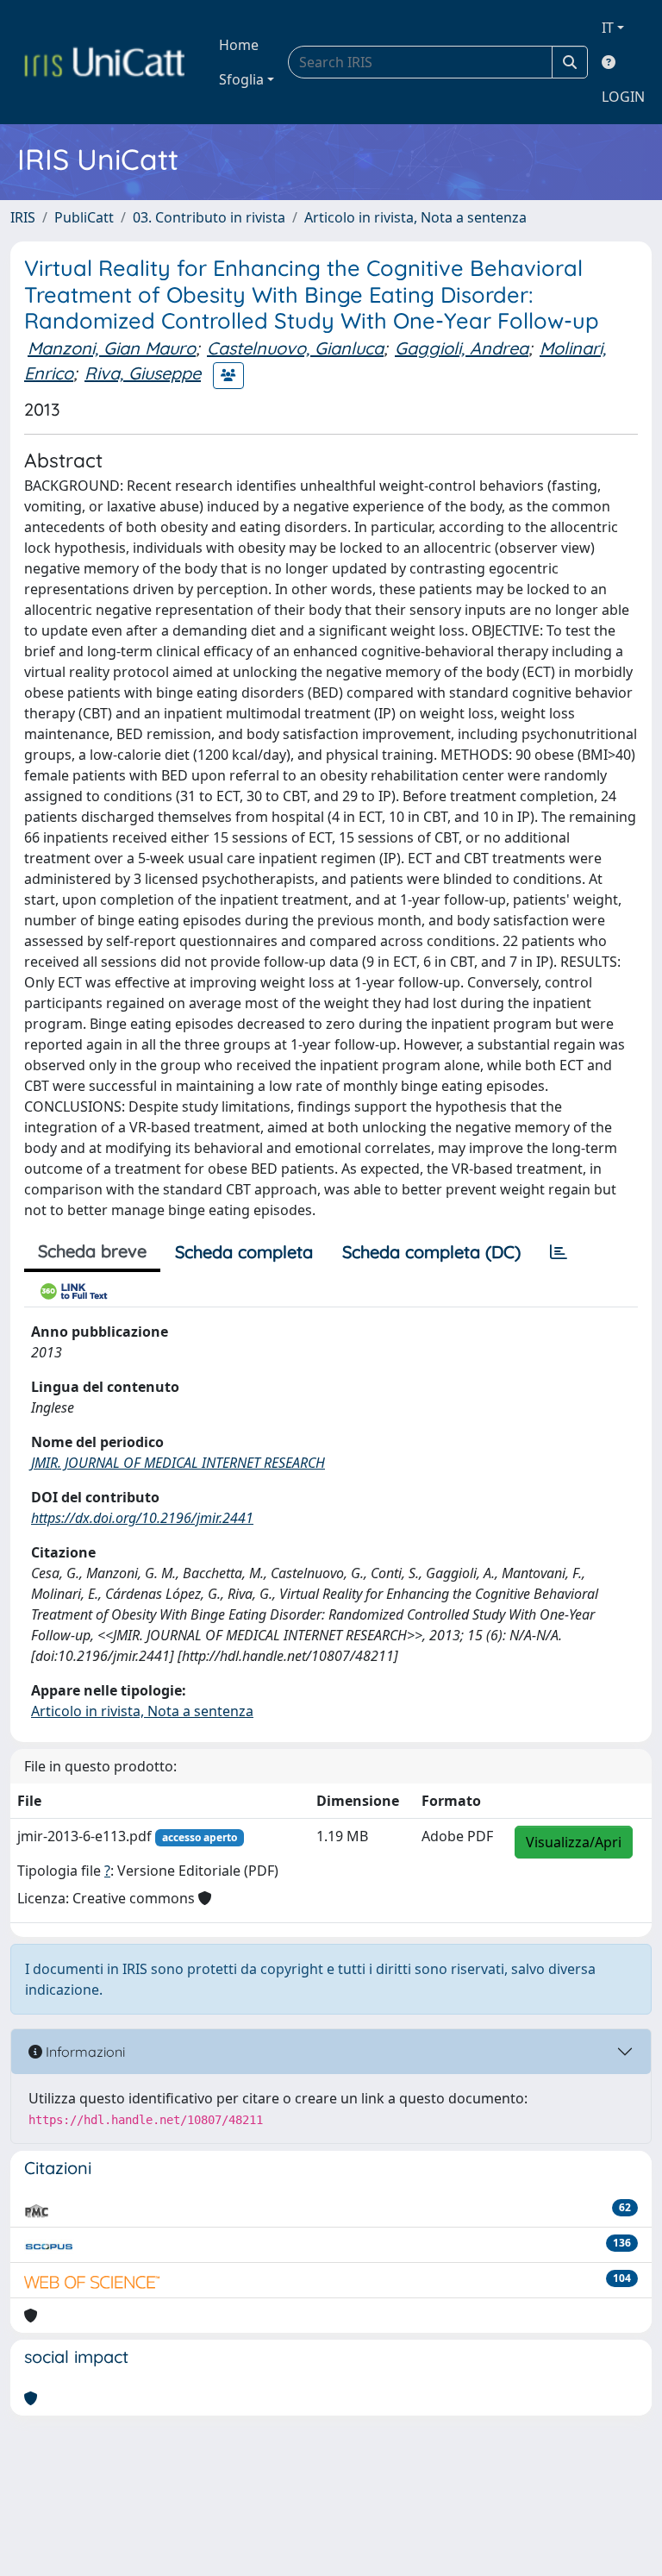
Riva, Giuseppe (143, 373)
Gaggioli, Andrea (462, 348)
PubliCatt (84, 217)
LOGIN (623, 97)
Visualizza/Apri (574, 1842)
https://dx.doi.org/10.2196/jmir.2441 (142, 1518)
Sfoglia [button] (241, 79)
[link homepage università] (104, 62)
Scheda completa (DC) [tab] (431, 1252)
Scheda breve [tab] (92, 1251)
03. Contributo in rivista (209, 217)
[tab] (559, 1252)
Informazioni (84, 2052)
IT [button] (608, 28)
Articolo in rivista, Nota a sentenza (415, 217)
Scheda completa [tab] (244, 1252)
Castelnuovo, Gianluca (295, 348)
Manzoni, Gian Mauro (112, 348)
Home (239, 45)
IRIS (23, 217)
